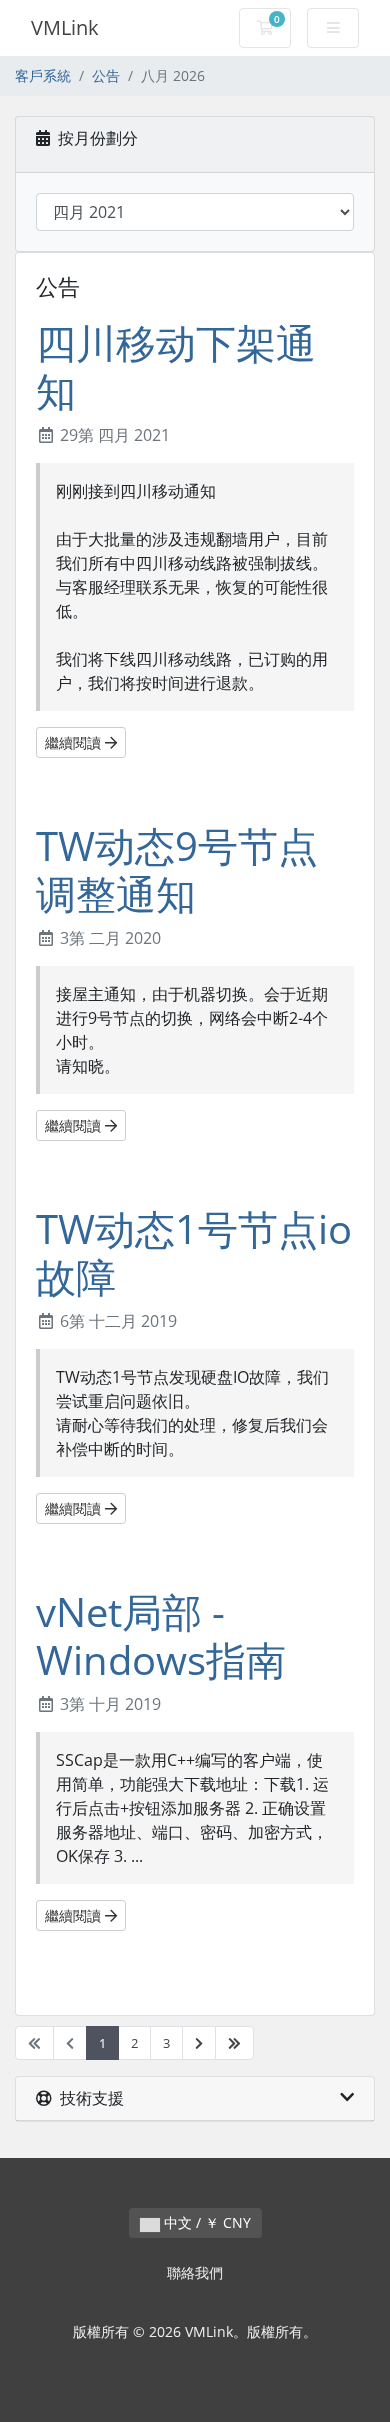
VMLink (65, 27)
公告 (106, 75)
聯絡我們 (195, 2272)
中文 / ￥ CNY (205, 2222)
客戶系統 (43, 75)
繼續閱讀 (75, 742)
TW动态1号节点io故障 (194, 1252)
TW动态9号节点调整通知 (177, 869)
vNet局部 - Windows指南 (161, 1635)
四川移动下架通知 (176, 366)
